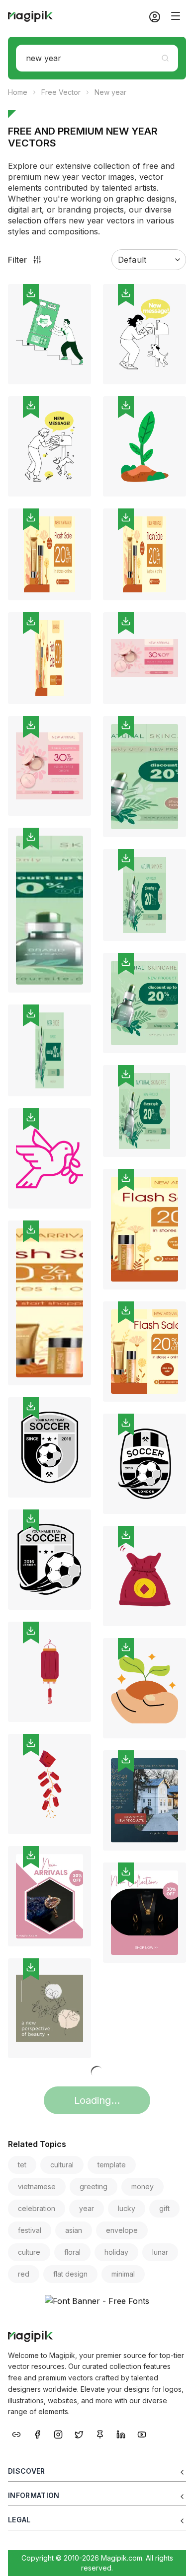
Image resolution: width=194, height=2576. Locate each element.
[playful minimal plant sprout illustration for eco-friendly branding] (145, 446)
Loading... (97, 2100)
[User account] (151, 16)
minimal (123, 2274)
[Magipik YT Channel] (142, 2433)
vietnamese (37, 2186)
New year (110, 92)
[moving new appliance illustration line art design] (49, 334)
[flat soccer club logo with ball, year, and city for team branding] (145, 1464)
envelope (122, 2230)
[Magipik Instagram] (58, 2433)
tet (22, 2165)
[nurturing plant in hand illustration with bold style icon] (145, 1688)
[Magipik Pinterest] (100, 2433)
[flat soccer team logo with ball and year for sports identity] (49, 1447)
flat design (70, 2274)
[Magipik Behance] (16, 2433)
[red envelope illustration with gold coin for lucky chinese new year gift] (145, 1576)
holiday (116, 2252)
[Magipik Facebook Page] (37, 2433)
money (143, 2186)
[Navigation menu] (176, 16)
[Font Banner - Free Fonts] (97, 2301)
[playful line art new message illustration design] (49, 446)
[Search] (165, 58)
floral (72, 2252)
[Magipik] (30, 16)
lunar (160, 2252)
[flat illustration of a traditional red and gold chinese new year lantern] (49, 1672)
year (87, 2208)
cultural (62, 2165)
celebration (37, 2208)
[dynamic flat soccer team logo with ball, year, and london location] (49, 1560)
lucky (127, 2208)
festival (30, 2230)
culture (29, 2252)
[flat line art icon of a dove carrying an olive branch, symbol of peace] (49, 1158)
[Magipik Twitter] (79, 2433)
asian (74, 2230)
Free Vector (61, 92)
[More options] (78, 388)
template (112, 2165)
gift (164, 2208)
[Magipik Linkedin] (121, 2433)
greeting (94, 2186)
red (24, 2274)
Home (18, 92)
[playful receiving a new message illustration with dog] (145, 334)
